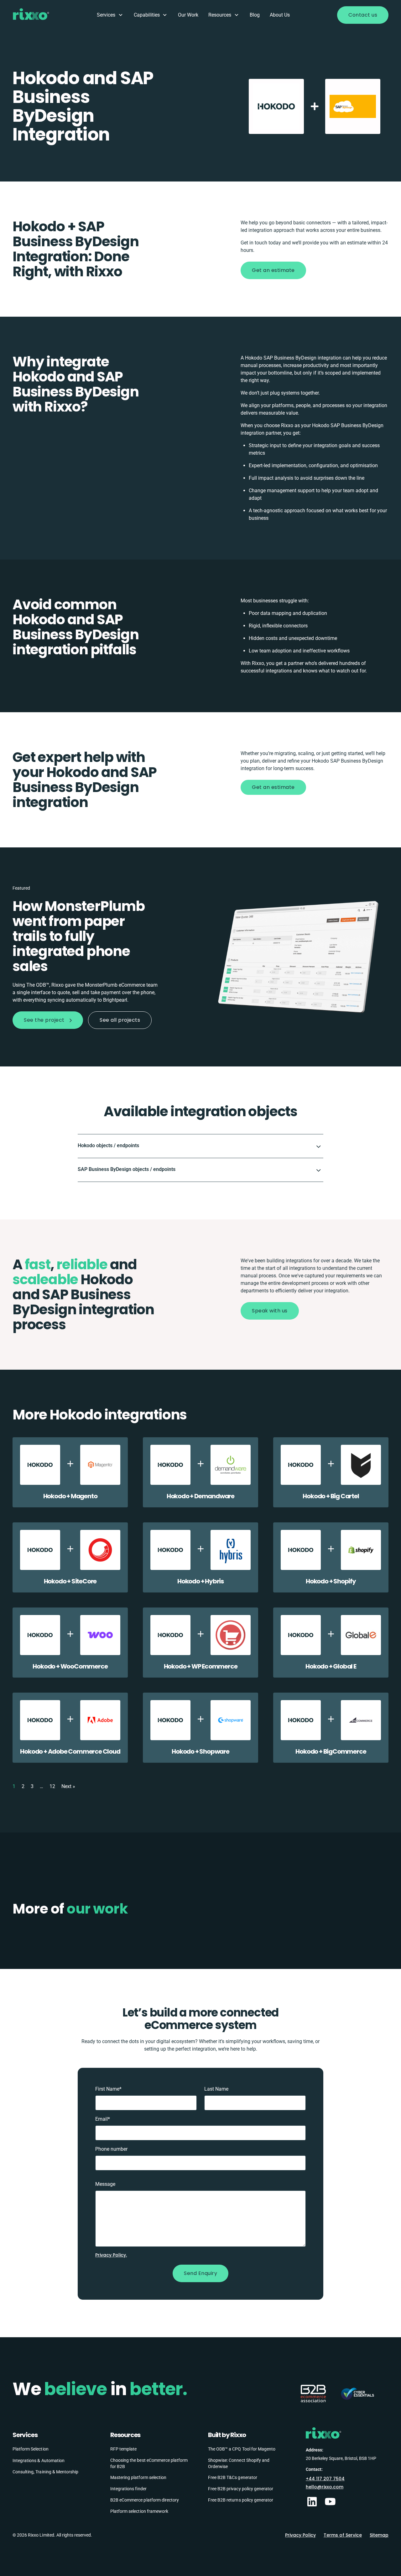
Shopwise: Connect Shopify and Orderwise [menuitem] (239, 2463)
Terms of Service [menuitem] (343, 2535)
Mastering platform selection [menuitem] (138, 2477)
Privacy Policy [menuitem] (300, 2535)
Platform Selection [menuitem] (31, 2449)
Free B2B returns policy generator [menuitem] (241, 2500)
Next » (68, 1786)
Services (106, 15)
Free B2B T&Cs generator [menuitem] (233, 2477)
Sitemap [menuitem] (379, 2535)
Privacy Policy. (111, 2255)
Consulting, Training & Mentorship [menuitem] (45, 2472)
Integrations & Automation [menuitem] (39, 2461)
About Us (280, 15)
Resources (220, 15)
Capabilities (147, 15)
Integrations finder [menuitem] (128, 2489)
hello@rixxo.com (325, 2487)
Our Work (188, 15)
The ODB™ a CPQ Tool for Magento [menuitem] (242, 2449)
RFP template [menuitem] (123, 2449)
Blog (255, 15)
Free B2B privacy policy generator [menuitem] (241, 2489)
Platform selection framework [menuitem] (139, 2511)
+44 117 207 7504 (325, 2479)
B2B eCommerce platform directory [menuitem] (145, 2500)
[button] (200, 1146)
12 (52, 1786)
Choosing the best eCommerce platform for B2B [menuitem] (149, 2463)
